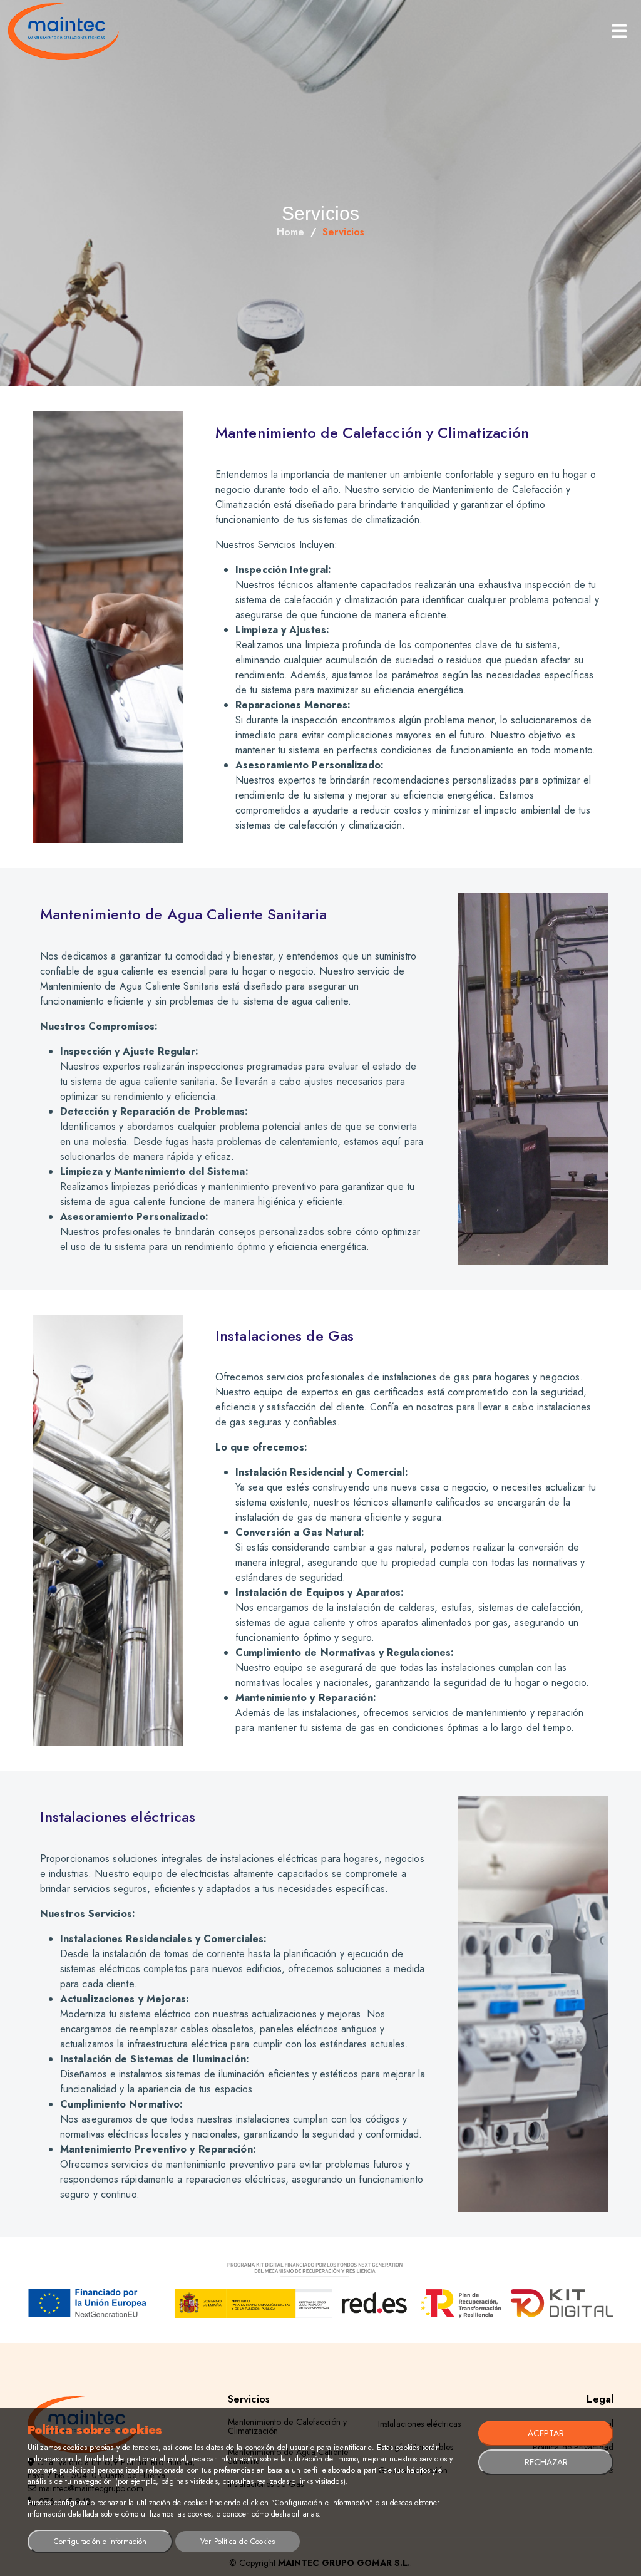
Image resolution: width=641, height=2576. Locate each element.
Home (290, 232)
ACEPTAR (546, 2433)
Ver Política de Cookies (238, 2542)
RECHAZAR (546, 2462)
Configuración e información (100, 2542)
